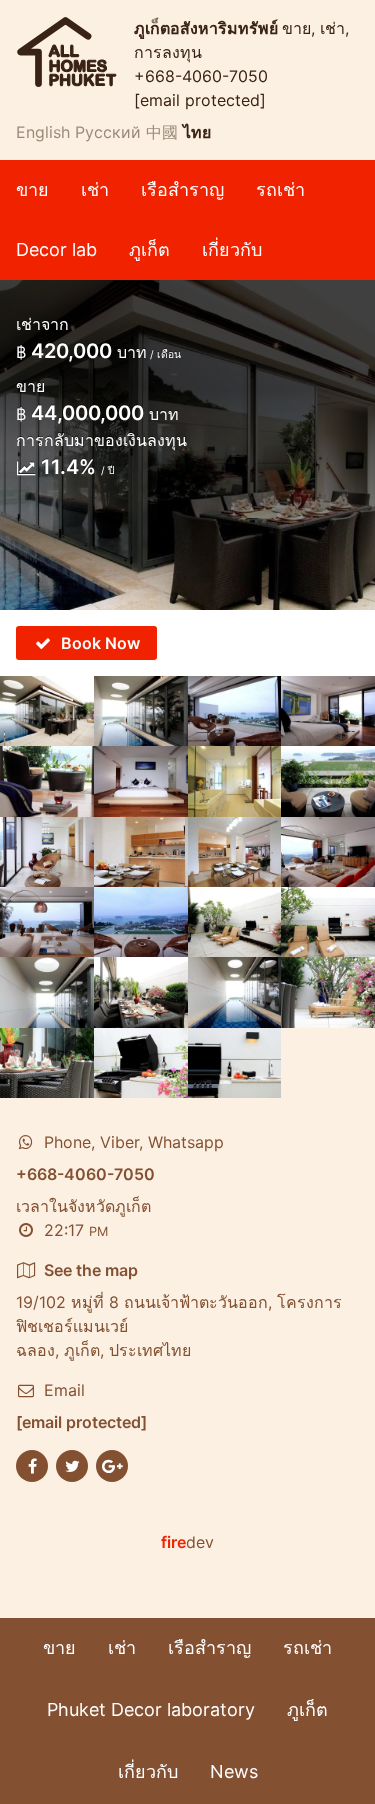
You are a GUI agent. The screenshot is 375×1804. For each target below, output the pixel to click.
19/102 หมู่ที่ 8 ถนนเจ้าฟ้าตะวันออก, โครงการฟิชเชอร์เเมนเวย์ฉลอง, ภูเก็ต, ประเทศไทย (179, 1310)
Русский (108, 132)
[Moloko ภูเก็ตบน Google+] (112, 1464)
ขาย (32, 189)
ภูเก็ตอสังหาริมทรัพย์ (208, 28)
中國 (162, 132)
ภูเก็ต (149, 249)
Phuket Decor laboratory (151, 1709)
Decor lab (56, 249)
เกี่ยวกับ (232, 249)
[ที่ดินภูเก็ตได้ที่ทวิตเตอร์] (72, 1464)
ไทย (197, 132)
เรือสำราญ (182, 189)
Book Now (100, 643)
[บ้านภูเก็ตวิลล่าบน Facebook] (32, 1464)
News (234, 1771)
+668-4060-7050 (201, 76)
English (43, 132)
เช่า (95, 189)
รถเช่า (280, 189)
